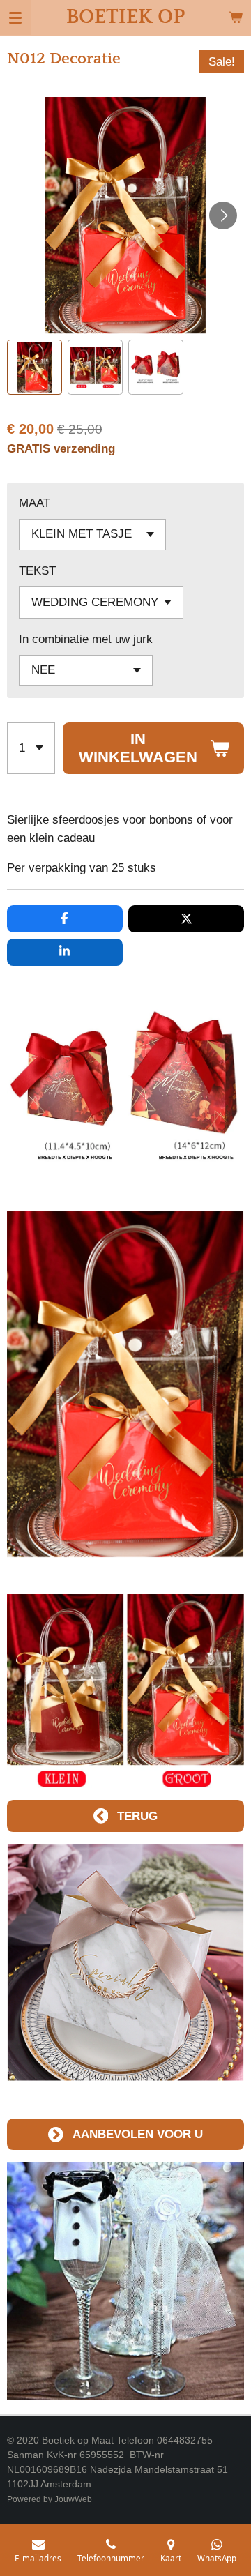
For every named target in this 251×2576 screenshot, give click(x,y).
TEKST (37, 570)
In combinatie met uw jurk (86, 639)
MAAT (35, 503)
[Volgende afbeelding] (223, 215)
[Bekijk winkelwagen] (236, 17)
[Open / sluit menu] (15, 17)
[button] (35, 367)
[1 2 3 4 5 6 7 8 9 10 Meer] (31, 748)
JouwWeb (73, 2499)
